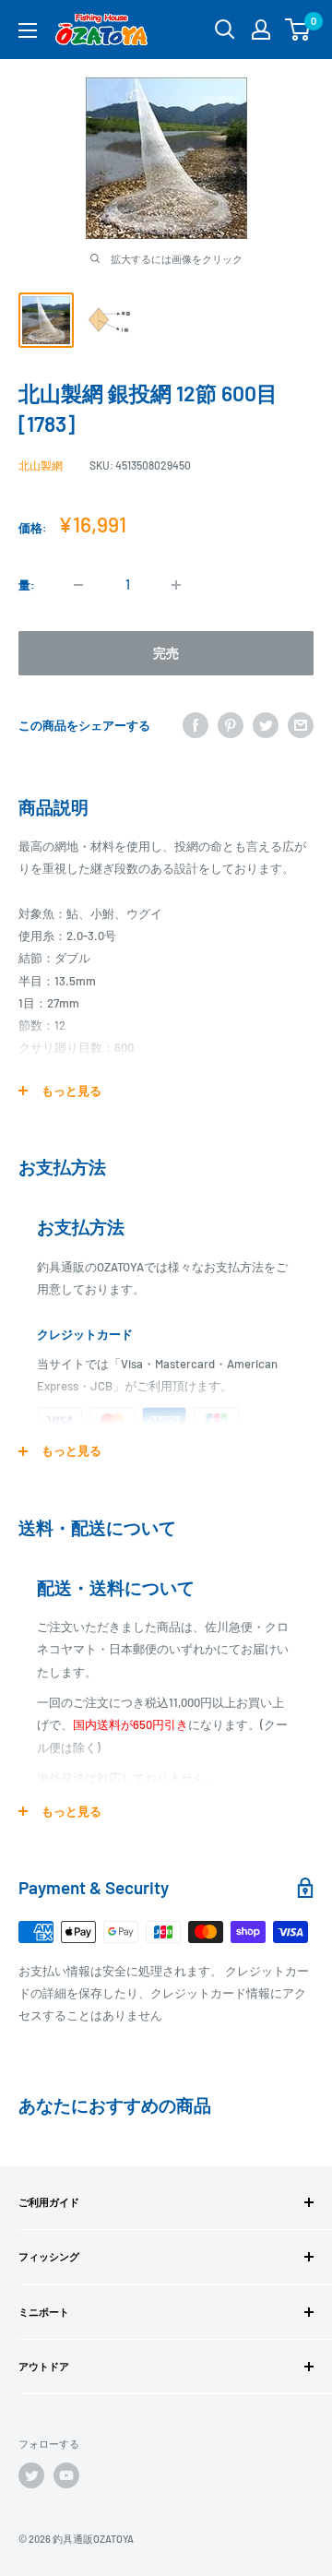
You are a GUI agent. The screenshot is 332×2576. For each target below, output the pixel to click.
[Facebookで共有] (196, 725)
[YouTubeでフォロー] (66, 2475)
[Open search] (225, 30)
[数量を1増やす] (176, 585)
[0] (298, 30)
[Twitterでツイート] (266, 725)
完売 (166, 653)
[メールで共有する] (301, 725)
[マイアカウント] (261, 30)
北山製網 (41, 465)
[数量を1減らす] (78, 585)
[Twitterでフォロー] (31, 2475)
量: (27, 585)
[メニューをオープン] (28, 30)
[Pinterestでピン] (231, 725)
